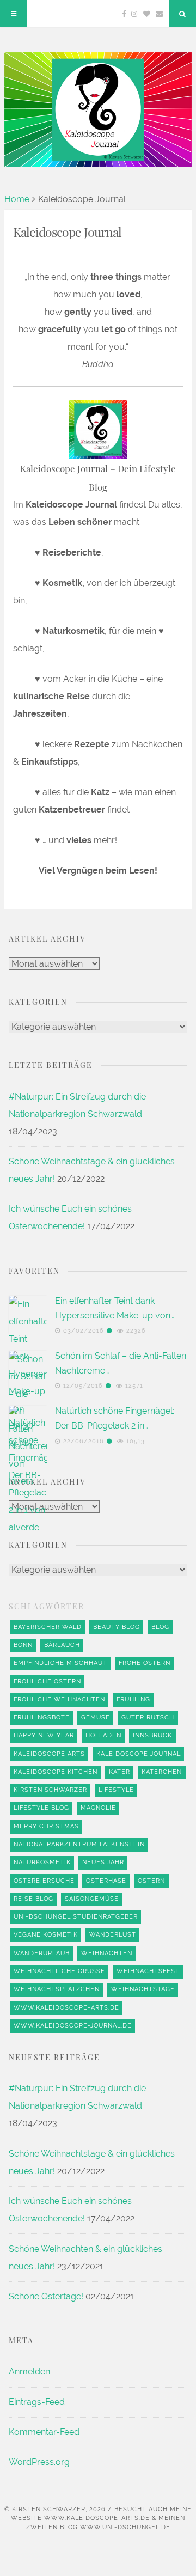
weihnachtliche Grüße (59, 1971)
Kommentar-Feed (44, 2432)
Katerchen (162, 1772)
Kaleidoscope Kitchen (56, 1772)
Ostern (151, 1881)
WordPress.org (39, 2462)
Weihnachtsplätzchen (57, 1989)
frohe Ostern (145, 1663)
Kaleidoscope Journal (139, 1754)
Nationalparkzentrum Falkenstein (79, 1844)
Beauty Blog (117, 1627)
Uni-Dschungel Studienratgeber (76, 1917)
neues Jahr (103, 1862)
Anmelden (29, 2371)
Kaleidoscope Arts (49, 1754)
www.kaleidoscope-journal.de (73, 2026)
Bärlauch (62, 1645)
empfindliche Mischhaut (60, 1663)
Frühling (133, 1699)
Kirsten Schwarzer (50, 1790)
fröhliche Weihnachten (59, 1699)
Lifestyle (116, 1790)
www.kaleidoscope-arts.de (66, 2008)
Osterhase (106, 1881)
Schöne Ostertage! (46, 2296)
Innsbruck (152, 1735)
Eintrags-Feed (37, 2402)
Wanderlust (113, 1935)
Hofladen (103, 1735)
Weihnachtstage (143, 1989)
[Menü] (14, 14)
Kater (120, 1772)
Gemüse (96, 1717)
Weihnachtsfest (148, 1971)
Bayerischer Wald (48, 1627)
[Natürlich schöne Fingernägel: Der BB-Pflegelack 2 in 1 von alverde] (28, 1814)
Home (17, 199)
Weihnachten (107, 1953)
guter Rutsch (148, 1717)
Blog (160, 1627)
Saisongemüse (92, 1899)
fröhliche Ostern (47, 1681)
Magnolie (98, 1808)
